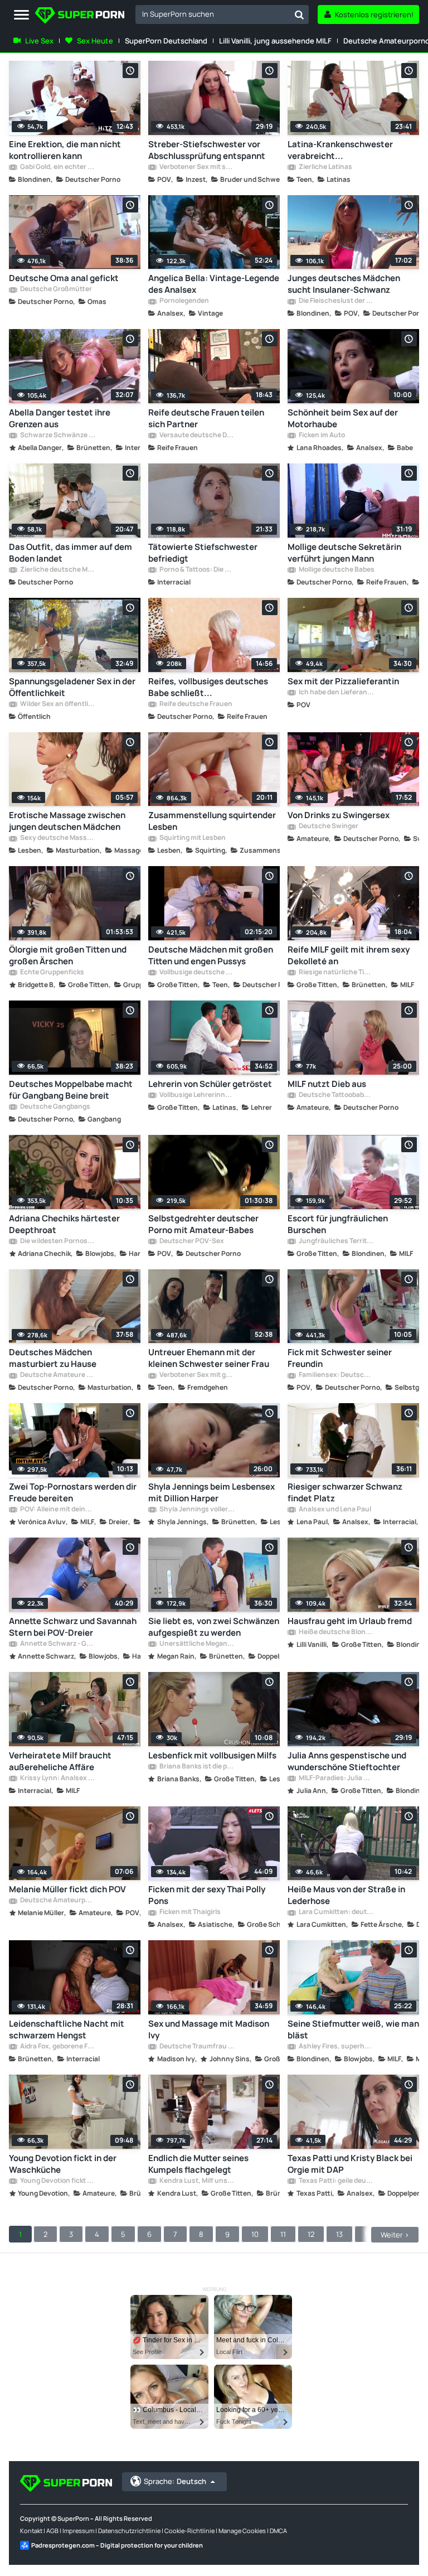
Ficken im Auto (321, 436)
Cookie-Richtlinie (189, 2531)
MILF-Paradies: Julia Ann (336, 1778)
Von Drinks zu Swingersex (339, 815)
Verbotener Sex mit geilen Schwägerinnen (197, 1375)
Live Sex (39, 41)
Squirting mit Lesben (192, 838)
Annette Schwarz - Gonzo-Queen (57, 1644)
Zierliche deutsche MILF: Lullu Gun (57, 570)
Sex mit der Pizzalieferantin (343, 681)
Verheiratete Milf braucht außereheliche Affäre (60, 1761)
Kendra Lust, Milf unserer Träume (197, 2181)
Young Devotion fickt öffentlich (57, 2181)
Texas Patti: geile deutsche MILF (336, 2181)
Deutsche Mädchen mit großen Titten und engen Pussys (211, 955)
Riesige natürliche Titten (336, 973)
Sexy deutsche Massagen (57, 838)
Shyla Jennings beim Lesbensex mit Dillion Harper (211, 1492)
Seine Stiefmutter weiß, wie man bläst (353, 2029)
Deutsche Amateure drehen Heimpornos (57, 1375)
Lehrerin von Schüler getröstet (210, 1084)
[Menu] (21, 15)
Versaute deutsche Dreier (197, 436)
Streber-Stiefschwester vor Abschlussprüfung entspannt (207, 150)
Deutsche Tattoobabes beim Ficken (336, 1095)
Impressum (78, 2531)
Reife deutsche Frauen (195, 704)
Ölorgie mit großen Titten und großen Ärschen (68, 955)
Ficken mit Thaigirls (189, 1912)
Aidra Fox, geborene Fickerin (57, 2047)
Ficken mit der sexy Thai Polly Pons (207, 1895)
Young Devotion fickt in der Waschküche (63, 2164)
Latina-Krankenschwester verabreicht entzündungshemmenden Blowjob (340, 150)
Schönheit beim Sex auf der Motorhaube (343, 418)
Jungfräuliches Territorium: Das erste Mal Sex (336, 1241)
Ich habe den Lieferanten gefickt (336, 693)
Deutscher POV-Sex (191, 1241)
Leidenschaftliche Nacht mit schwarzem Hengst (67, 2029)
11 (283, 2234)
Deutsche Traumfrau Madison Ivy (197, 2047)
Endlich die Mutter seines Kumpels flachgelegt (198, 2164)
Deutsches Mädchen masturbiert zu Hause (53, 1358)
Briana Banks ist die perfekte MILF (197, 1767)
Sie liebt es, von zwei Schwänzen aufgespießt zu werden (214, 1627)
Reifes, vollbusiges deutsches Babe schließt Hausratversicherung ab (208, 687)
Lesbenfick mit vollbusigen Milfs (212, 1755)
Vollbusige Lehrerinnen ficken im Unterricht (197, 1095)
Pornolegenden (184, 301)
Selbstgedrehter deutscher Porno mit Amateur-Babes (203, 1224)
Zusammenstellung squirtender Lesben (212, 821)
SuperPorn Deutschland (166, 41)
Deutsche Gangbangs (55, 1107)
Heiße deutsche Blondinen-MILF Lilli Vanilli (336, 1632)
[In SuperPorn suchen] (299, 15)
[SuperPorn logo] (80, 16)
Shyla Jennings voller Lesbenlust (197, 1510)
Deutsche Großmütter (55, 289)
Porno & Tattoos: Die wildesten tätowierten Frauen (197, 570)
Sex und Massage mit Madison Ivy (209, 2029)
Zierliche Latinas (325, 167)
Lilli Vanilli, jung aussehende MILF (275, 41)
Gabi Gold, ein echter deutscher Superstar (57, 167)
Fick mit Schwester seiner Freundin (340, 1358)
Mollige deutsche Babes (336, 570)
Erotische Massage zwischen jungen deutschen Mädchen (67, 821)
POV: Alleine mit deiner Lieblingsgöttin (57, 1510)
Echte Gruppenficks (52, 973)
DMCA (278, 2531)
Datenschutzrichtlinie (129, 2531)
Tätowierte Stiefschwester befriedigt (203, 553)
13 (339, 2234)
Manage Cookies (242, 2531)
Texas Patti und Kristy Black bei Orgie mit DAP (350, 2164)
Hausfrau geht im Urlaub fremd (350, 1621)
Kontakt (31, 2531)
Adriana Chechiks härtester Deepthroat (64, 1224)
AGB (52, 2531)
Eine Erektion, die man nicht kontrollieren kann (65, 150)
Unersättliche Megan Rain (197, 1644)
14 (368, 2234)
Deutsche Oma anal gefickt (64, 278)
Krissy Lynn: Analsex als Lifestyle (57, 1778)
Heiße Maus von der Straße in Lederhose (346, 1895)
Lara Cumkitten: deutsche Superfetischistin (336, 1912)
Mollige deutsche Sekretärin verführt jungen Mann (344, 553)
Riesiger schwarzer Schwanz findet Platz (345, 1492)
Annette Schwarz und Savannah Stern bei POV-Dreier (73, 1627)
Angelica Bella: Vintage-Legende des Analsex (214, 284)
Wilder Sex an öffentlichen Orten (57, 704)
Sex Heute (95, 41)
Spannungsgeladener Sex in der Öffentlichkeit (72, 687)
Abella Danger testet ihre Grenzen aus (60, 418)
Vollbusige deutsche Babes (197, 973)
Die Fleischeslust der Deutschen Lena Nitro (336, 301)
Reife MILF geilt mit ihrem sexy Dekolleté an (349, 955)
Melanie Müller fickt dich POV (67, 1889)
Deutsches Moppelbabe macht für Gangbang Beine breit (71, 1090)
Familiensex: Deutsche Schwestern (336, 1375)
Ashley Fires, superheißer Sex (336, 2047)
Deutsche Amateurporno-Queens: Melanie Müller (57, 1901)
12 (311, 2234)
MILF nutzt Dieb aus (327, 1084)
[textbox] (213, 14)
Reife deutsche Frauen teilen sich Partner (206, 418)
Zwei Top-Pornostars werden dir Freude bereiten (73, 1492)
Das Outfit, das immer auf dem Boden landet (70, 553)
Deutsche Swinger (328, 827)
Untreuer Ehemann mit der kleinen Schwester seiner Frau (209, 1358)
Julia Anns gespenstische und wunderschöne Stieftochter (347, 1761)
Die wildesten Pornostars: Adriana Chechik (57, 1241)
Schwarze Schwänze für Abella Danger (57, 436)
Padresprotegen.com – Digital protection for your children (117, 2545)
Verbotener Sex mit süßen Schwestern (197, 167)
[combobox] (222, 15)
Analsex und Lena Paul (334, 1510)
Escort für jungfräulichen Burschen (338, 1224)
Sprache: (175, 2481)
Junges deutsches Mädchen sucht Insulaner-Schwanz (344, 284)
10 (255, 2234)
